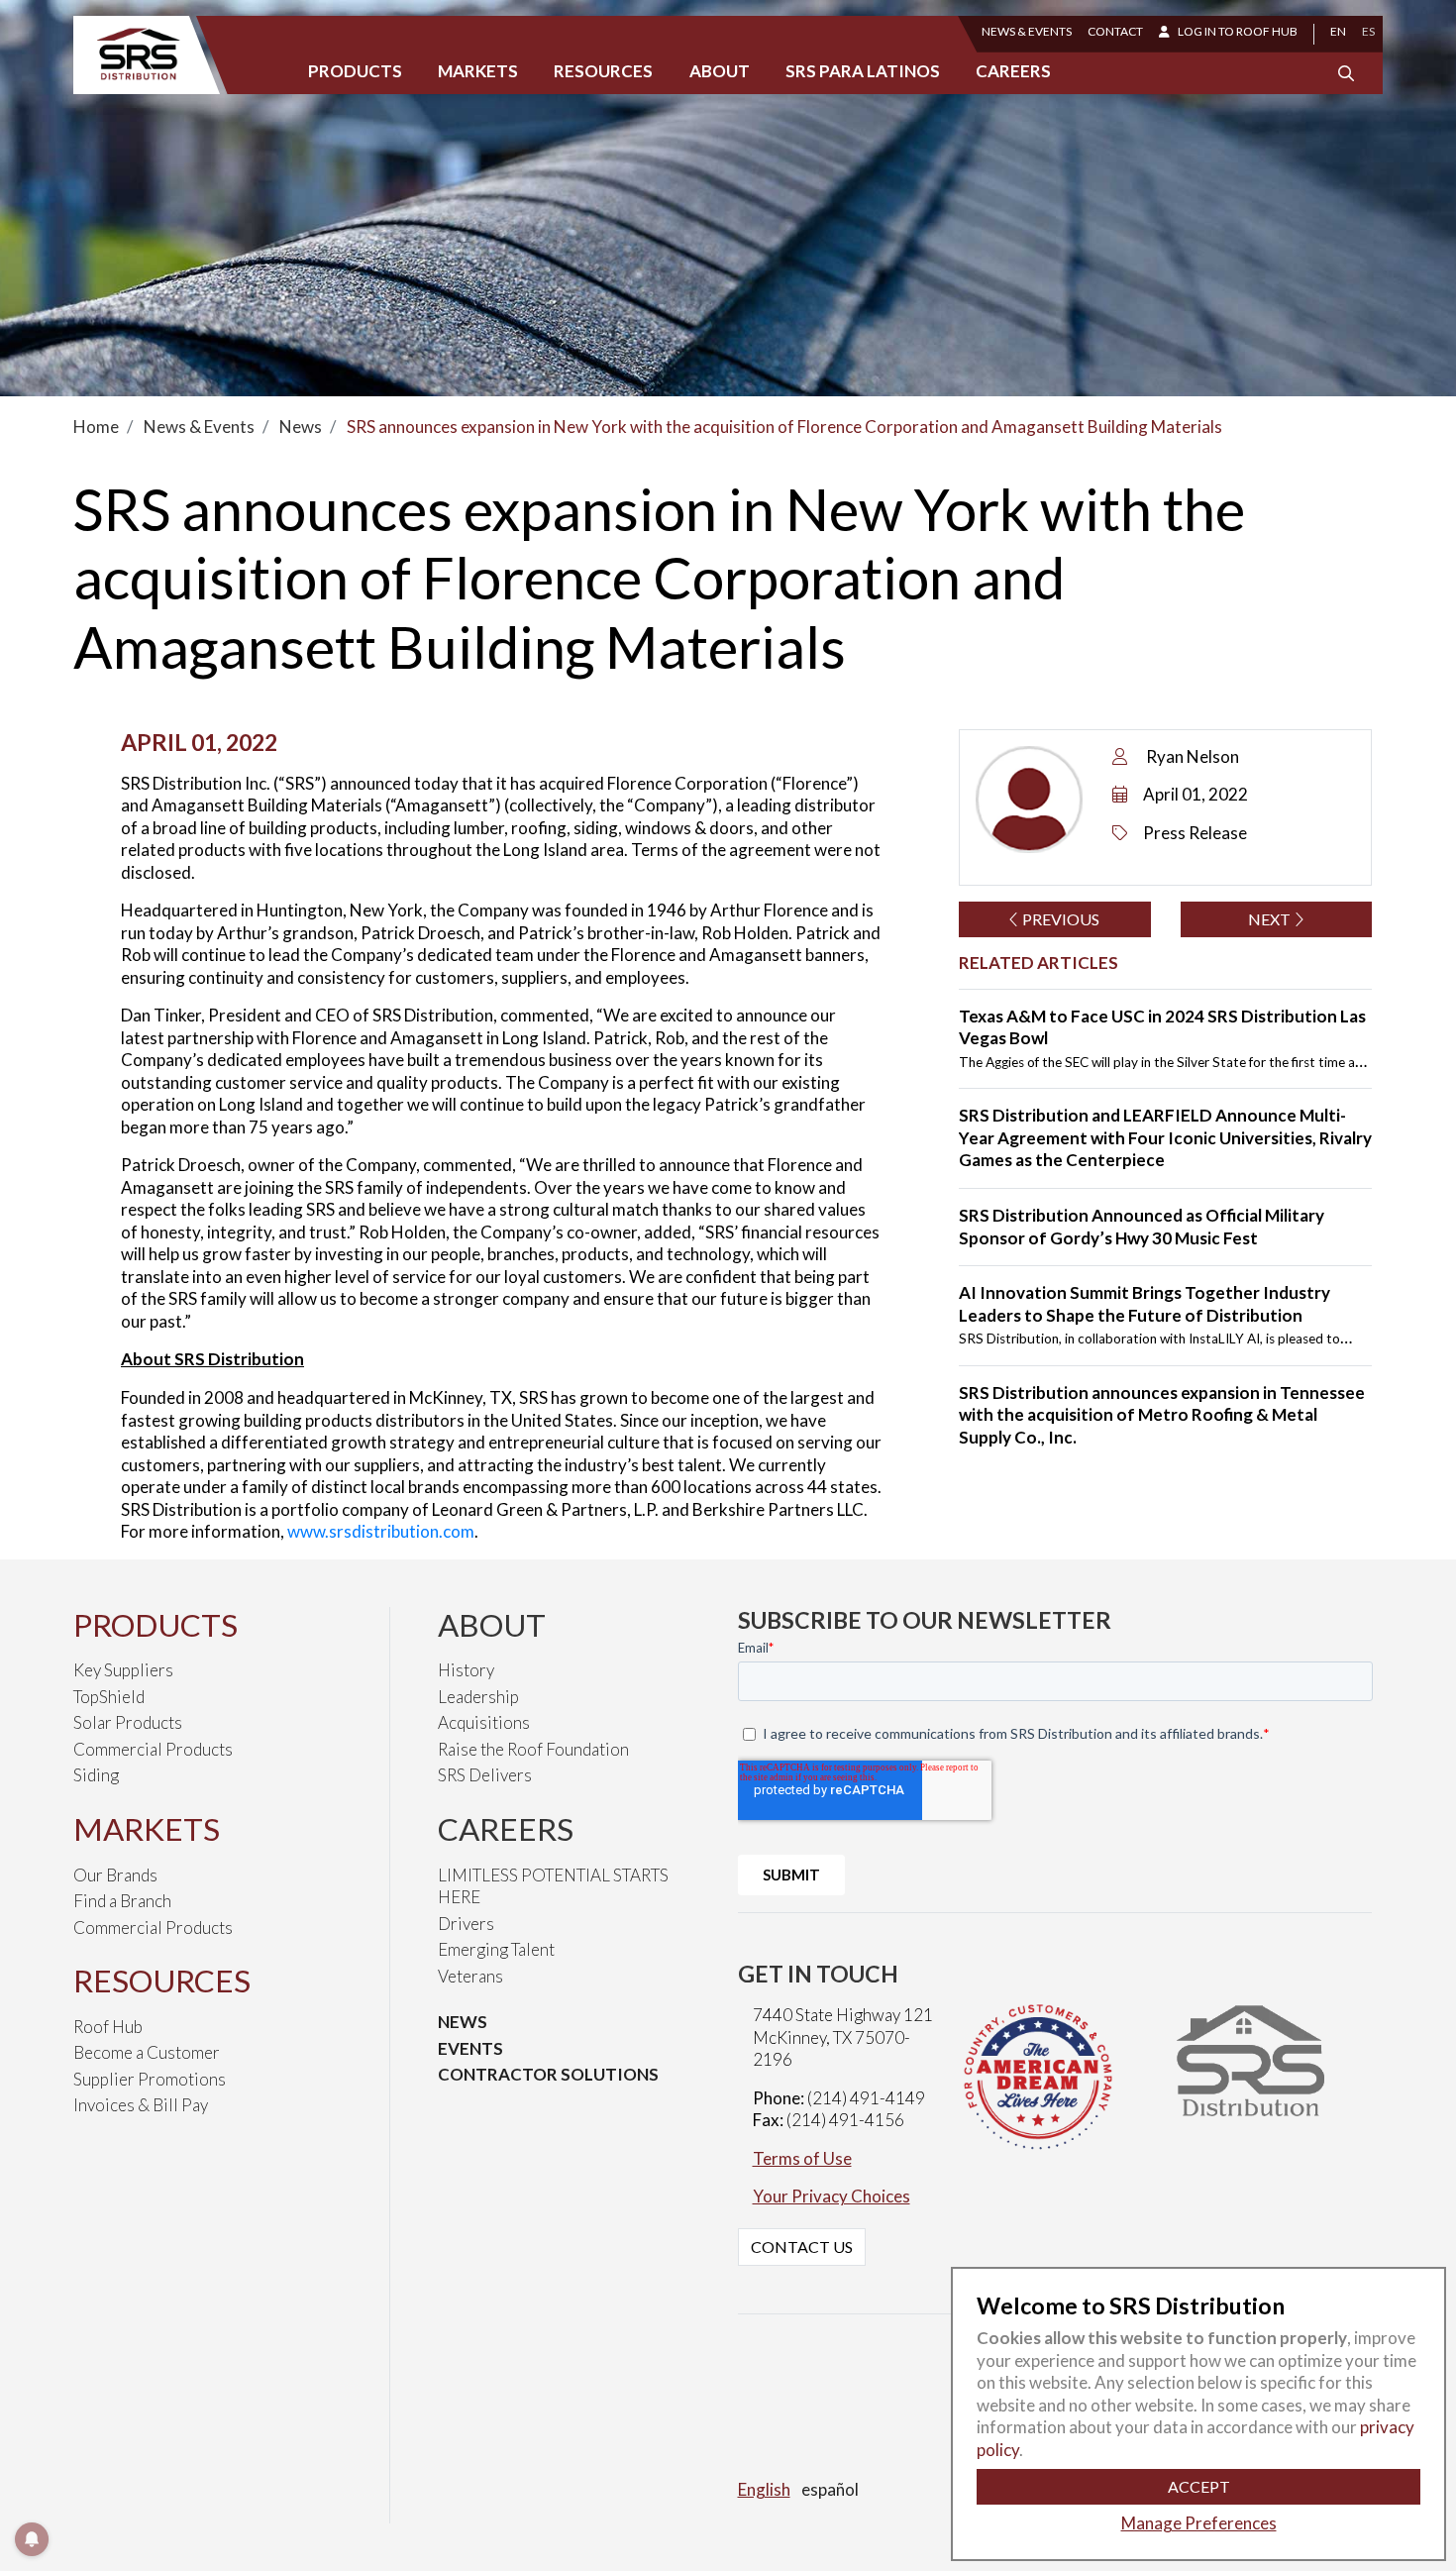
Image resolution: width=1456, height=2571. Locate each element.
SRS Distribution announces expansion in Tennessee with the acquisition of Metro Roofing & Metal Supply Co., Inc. (1162, 1415)
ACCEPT (1199, 2486)
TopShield (109, 1697)
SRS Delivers (485, 1775)
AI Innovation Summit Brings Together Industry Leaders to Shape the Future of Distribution (1144, 1304)
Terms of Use (802, 2158)
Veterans (470, 1976)
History (466, 1670)
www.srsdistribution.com (381, 1531)
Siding (96, 1775)
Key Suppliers (123, 1670)
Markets (478, 71)
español (830, 2489)
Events (470, 2048)
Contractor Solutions (548, 2074)
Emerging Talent (496, 1949)
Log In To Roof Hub (1238, 31)
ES (1368, 31)
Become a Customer (147, 2052)
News (463, 2022)
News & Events (1027, 31)
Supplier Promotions (150, 2079)
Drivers (466, 1924)
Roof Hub (108, 2027)
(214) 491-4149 (866, 2098)
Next (1271, 919)
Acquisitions (484, 1722)
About (720, 71)
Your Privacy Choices (832, 2196)
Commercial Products (153, 1749)
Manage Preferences (1199, 2523)
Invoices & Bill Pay (141, 2105)
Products (355, 71)
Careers (1013, 71)
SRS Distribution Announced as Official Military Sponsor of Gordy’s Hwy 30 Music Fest (1142, 1227)
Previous (1059, 919)
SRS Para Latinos (863, 71)
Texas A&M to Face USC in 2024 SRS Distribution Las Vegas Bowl (1162, 1027)
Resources (603, 71)
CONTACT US (802, 2247)
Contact (1115, 31)
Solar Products (128, 1722)
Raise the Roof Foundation (533, 1749)
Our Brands (115, 1875)
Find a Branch (122, 1901)
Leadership (478, 1697)
